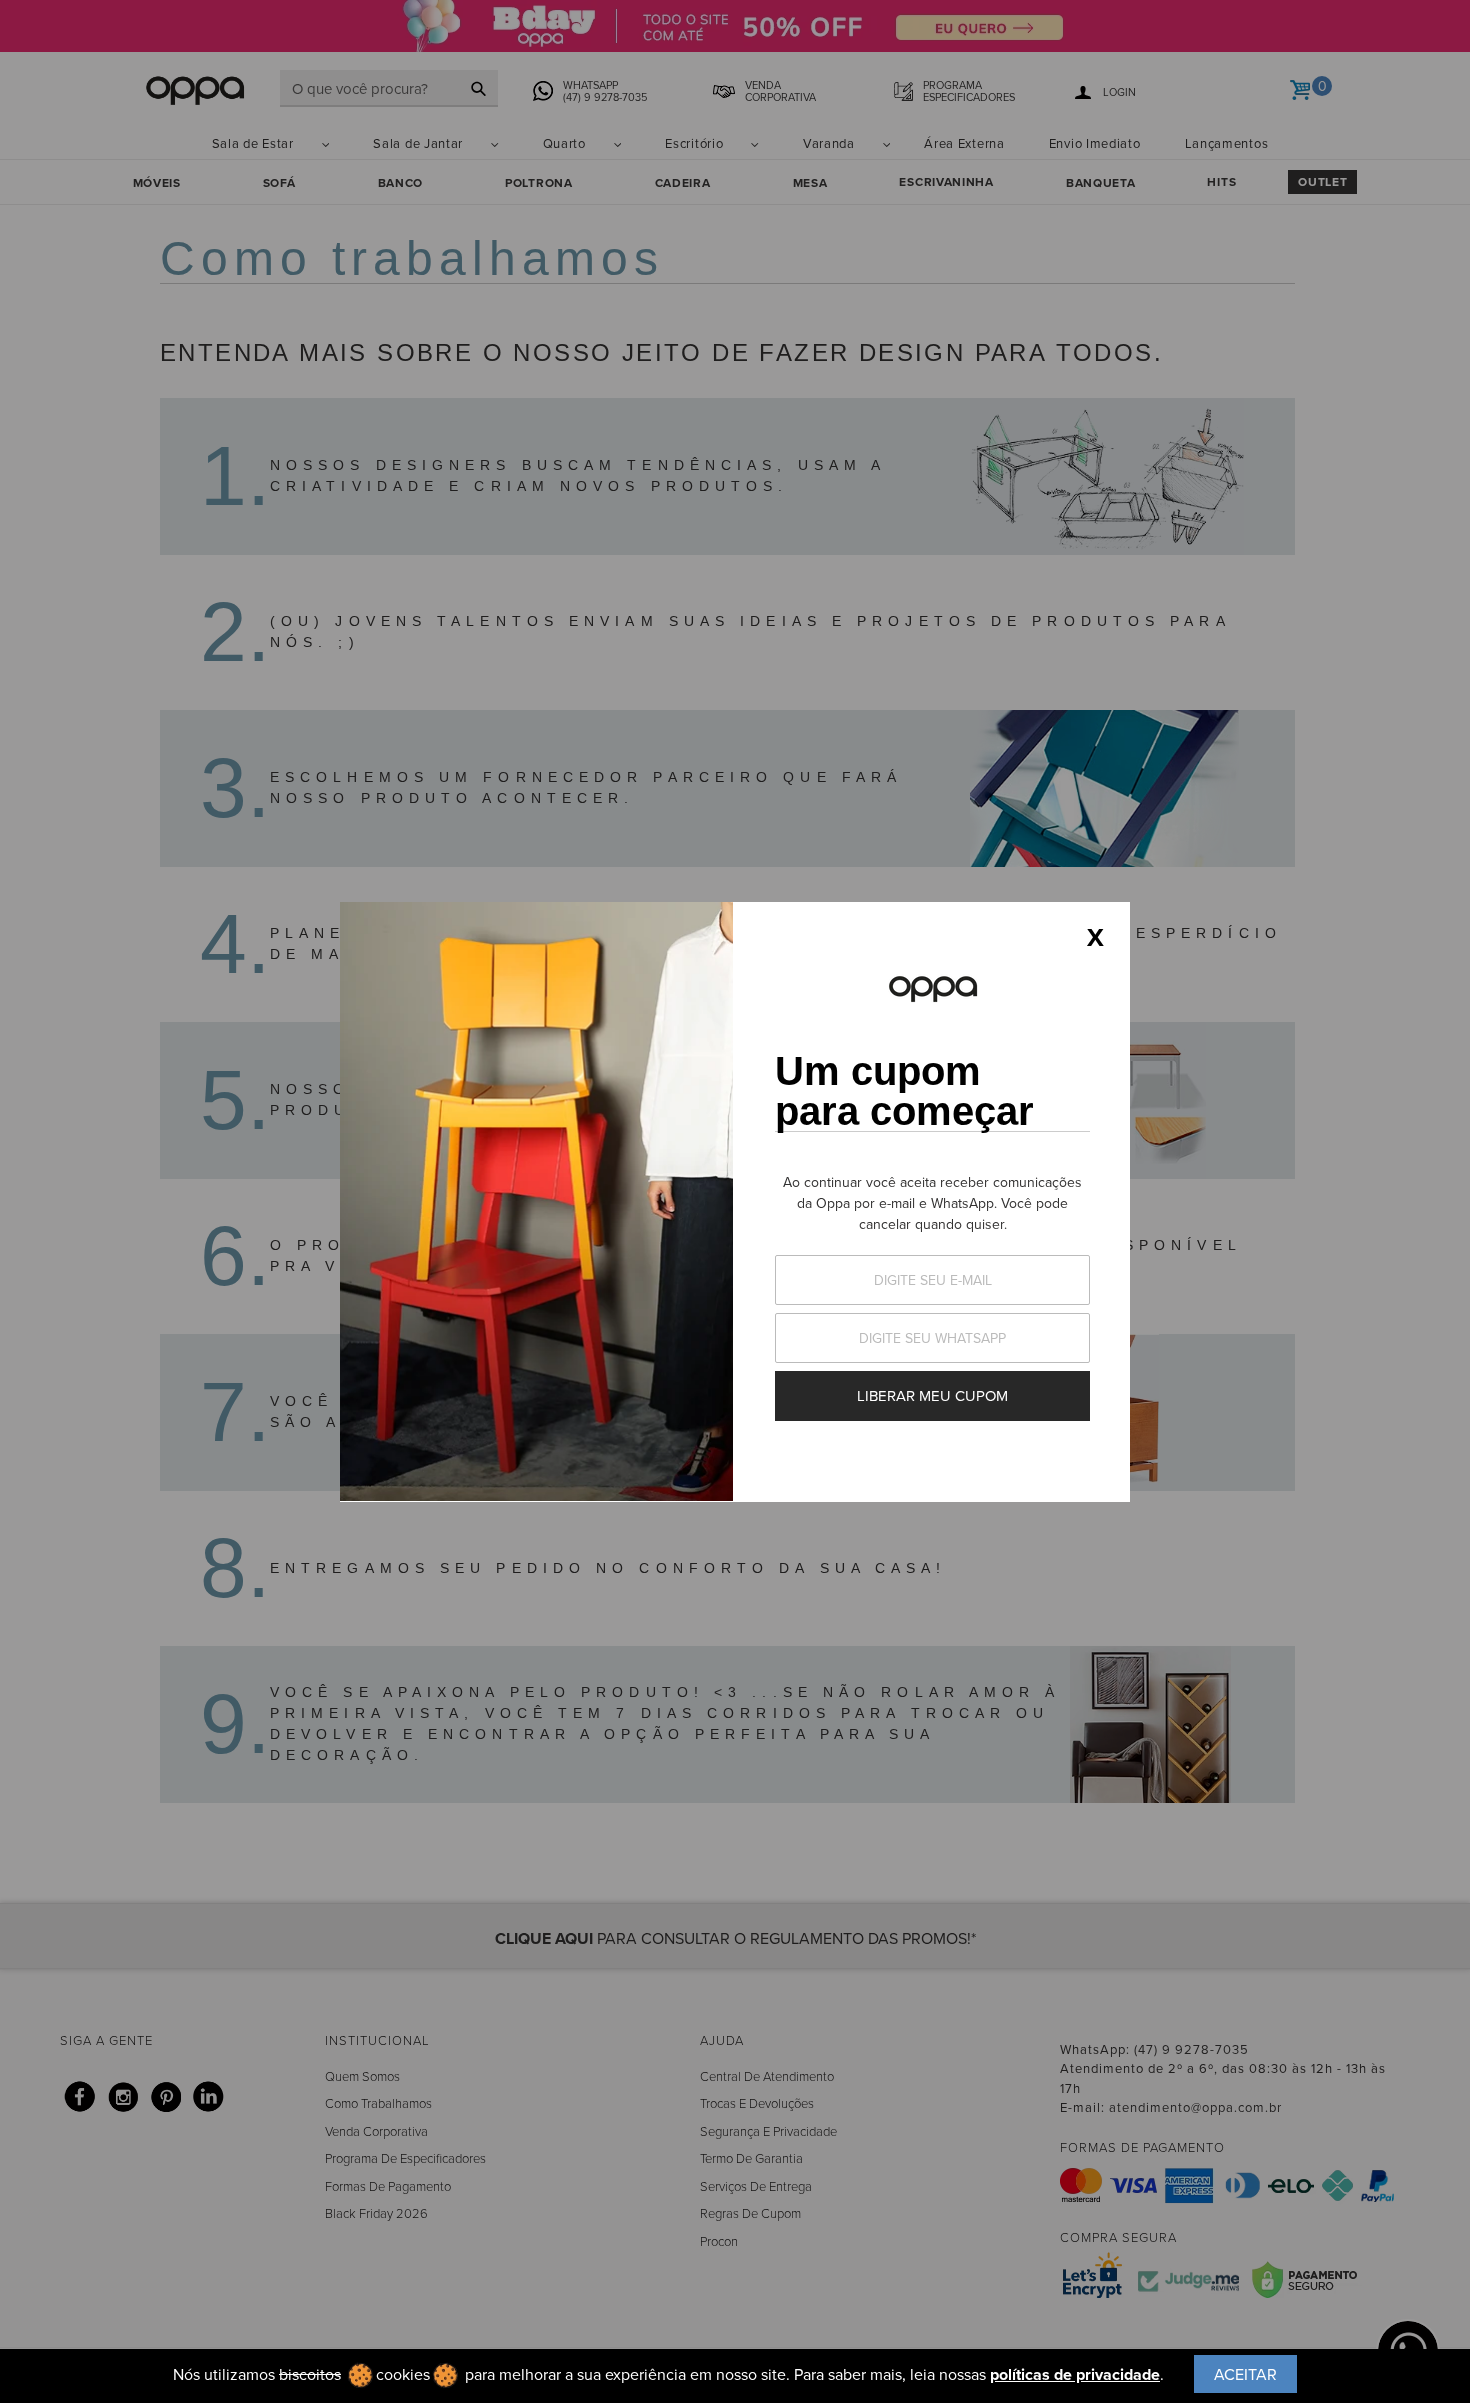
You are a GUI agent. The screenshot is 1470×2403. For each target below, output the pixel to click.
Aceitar (1245, 2374)
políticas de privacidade (1075, 2374)
